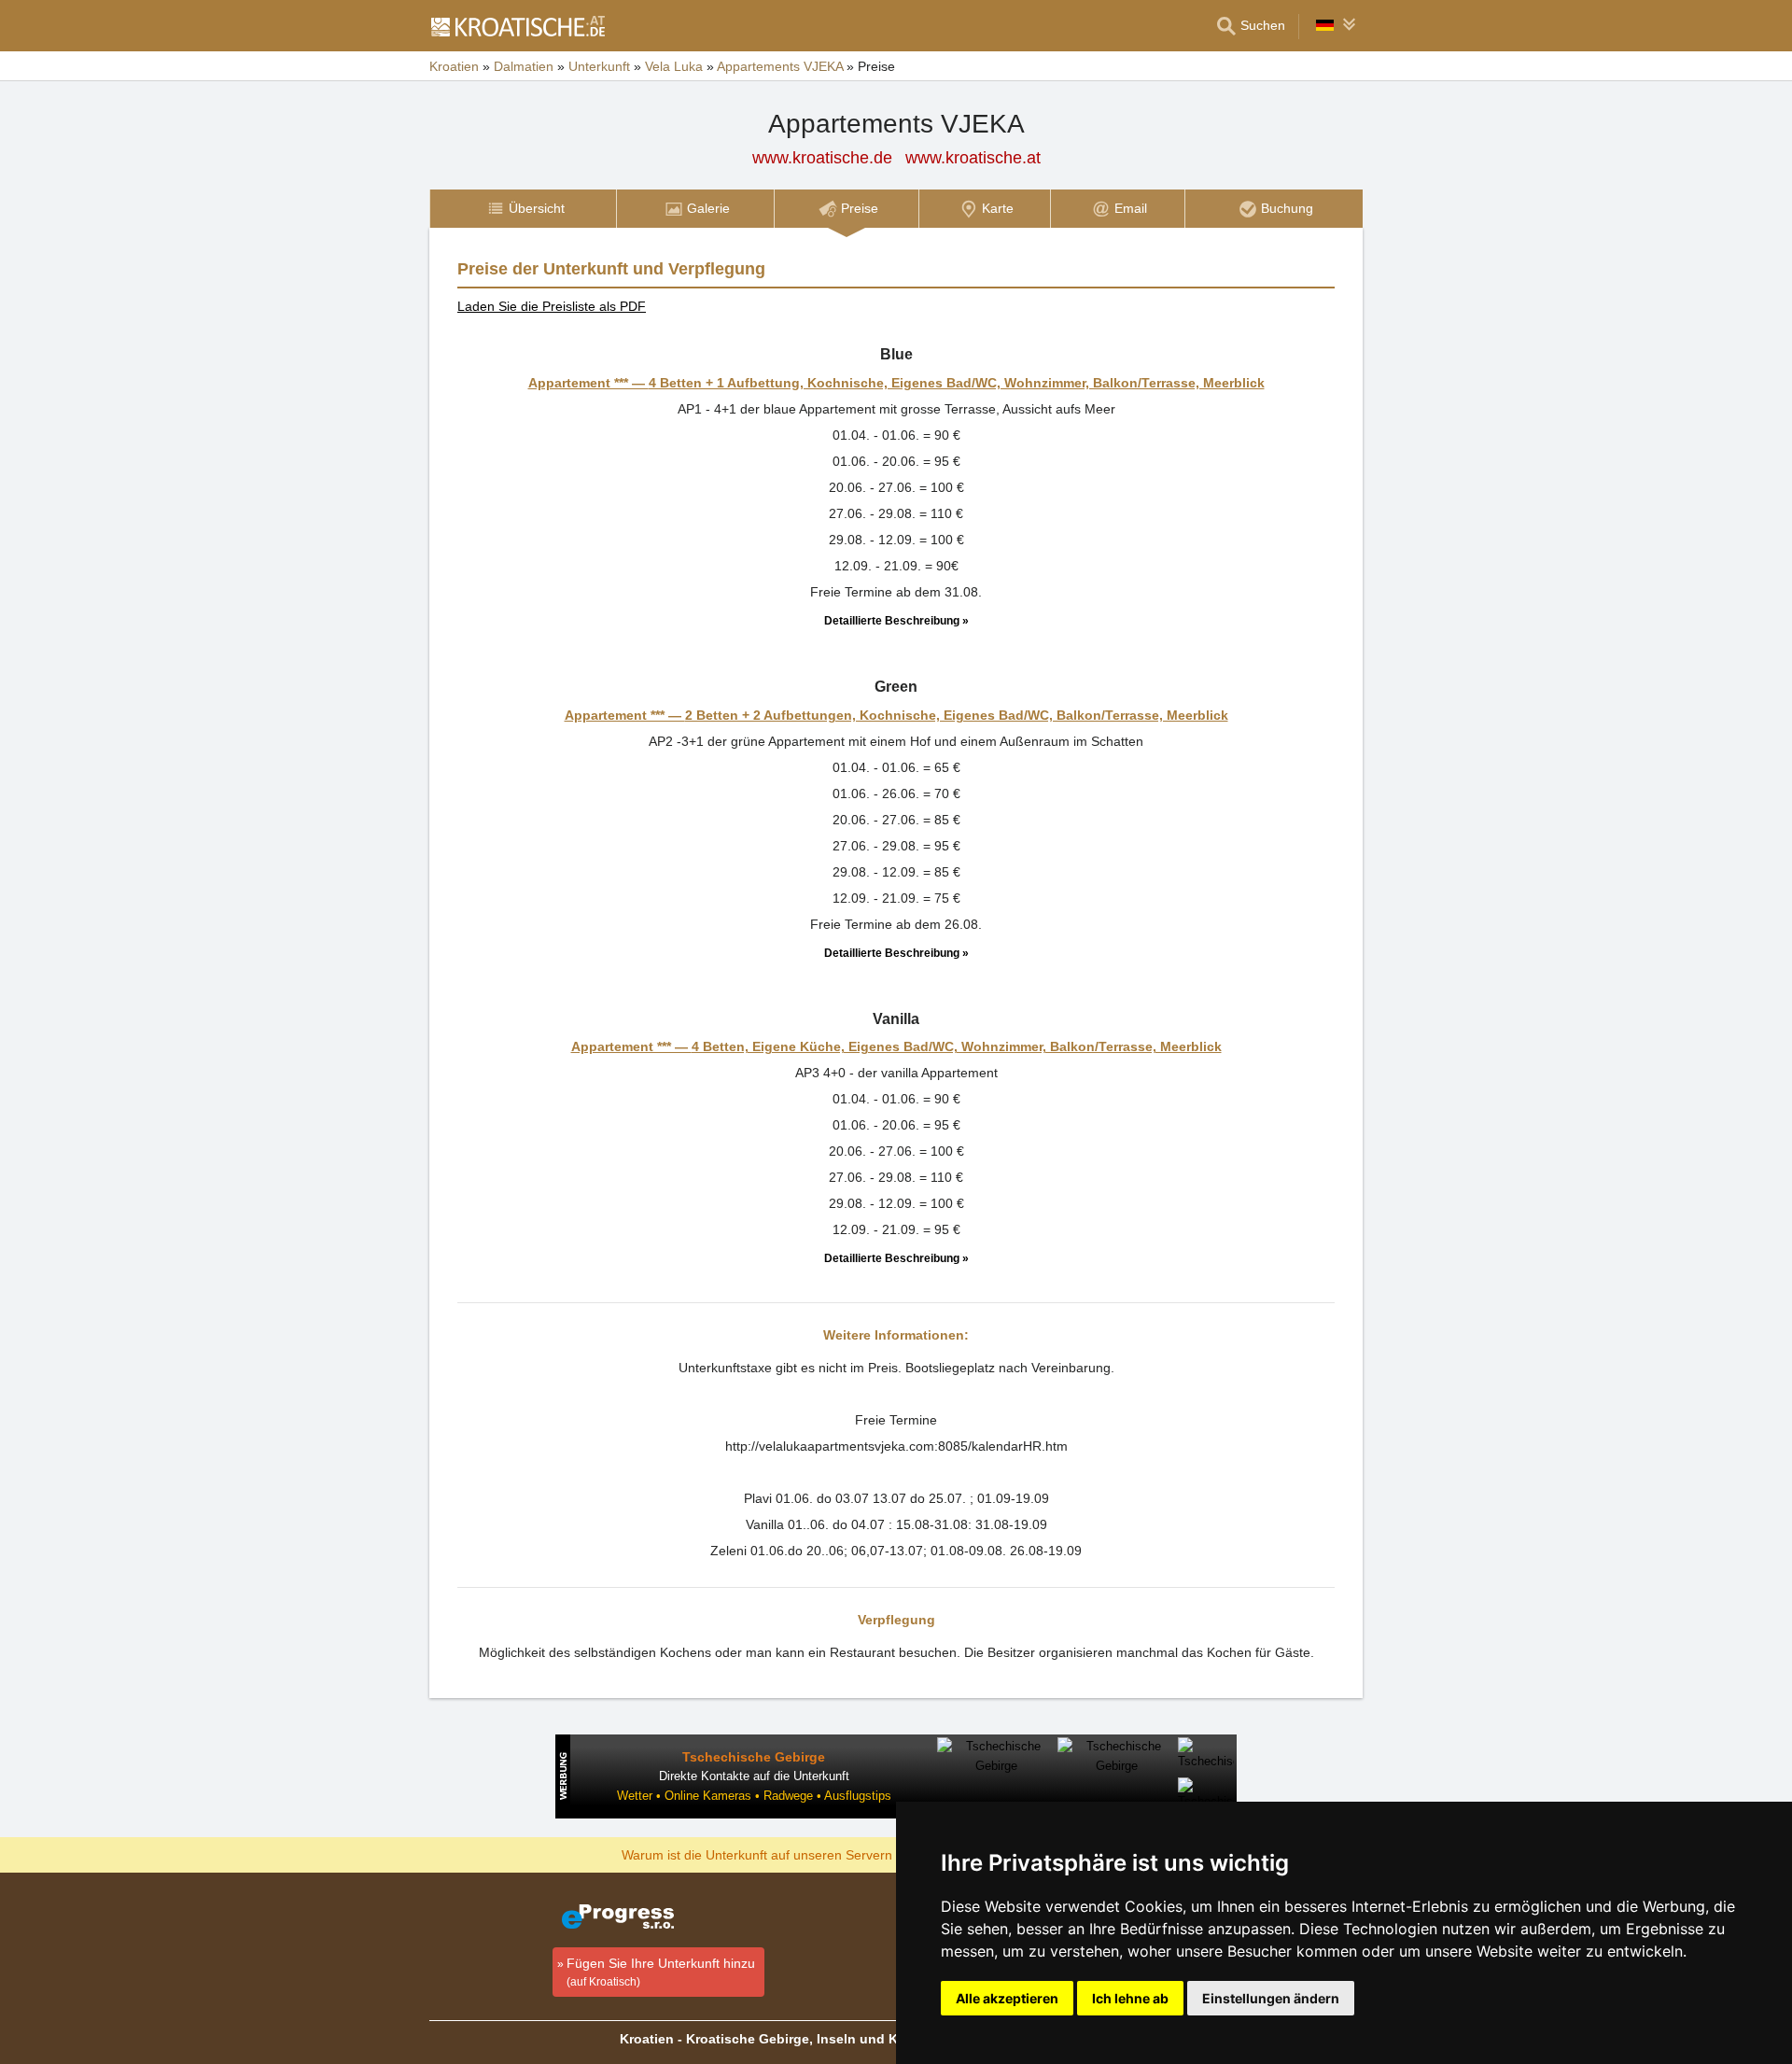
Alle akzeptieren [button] (1007, 1998)
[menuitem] (523, 209)
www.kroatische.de (822, 158)
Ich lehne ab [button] (1130, 1998)
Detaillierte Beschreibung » (896, 621)
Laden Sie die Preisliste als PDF (552, 306)
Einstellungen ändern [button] (1271, 1998)
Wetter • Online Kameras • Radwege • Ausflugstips (754, 1796)
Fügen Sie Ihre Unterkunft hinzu (661, 1972)
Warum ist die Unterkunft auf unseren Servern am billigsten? (799, 1854)
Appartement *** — (896, 383)
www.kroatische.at (973, 158)
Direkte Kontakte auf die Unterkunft (754, 1776)
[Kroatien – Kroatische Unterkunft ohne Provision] (517, 26)
